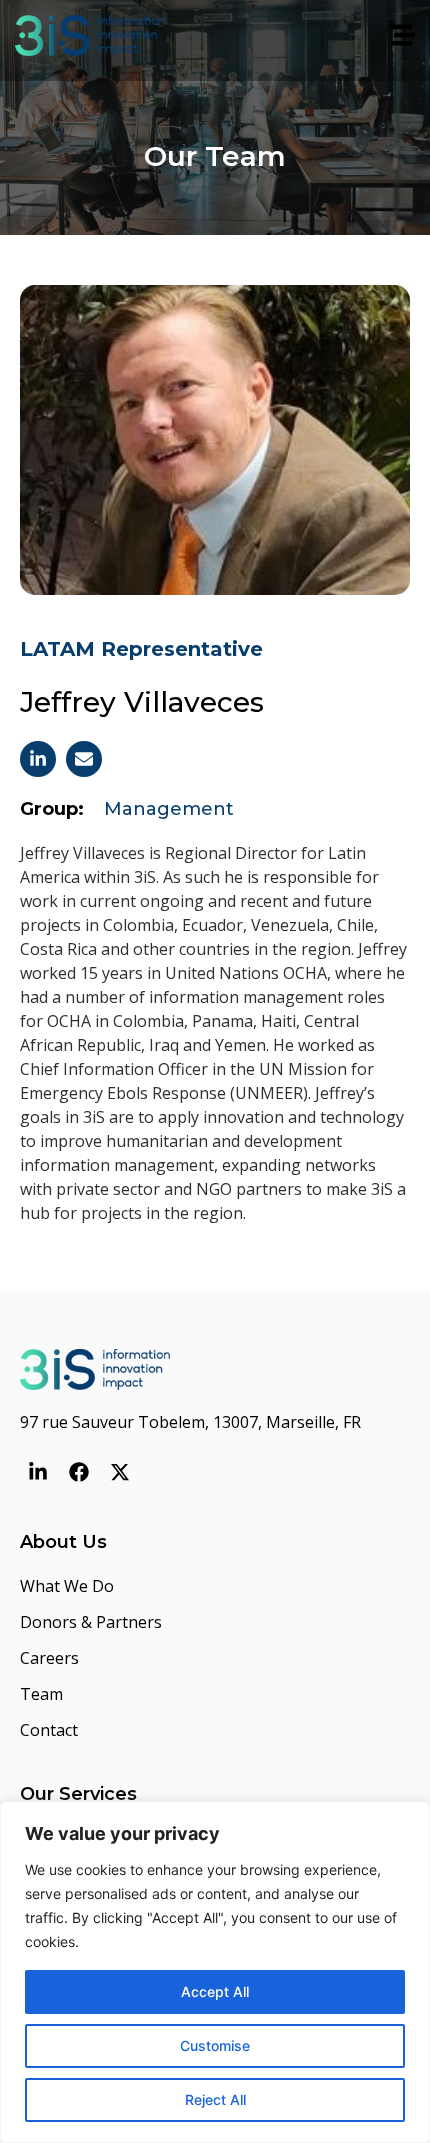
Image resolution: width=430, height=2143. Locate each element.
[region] (215, 1972)
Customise (215, 2045)
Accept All (215, 1991)
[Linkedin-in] (38, 759)
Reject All (215, 2099)
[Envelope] (84, 759)
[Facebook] (79, 1472)
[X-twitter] (120, 1472)
